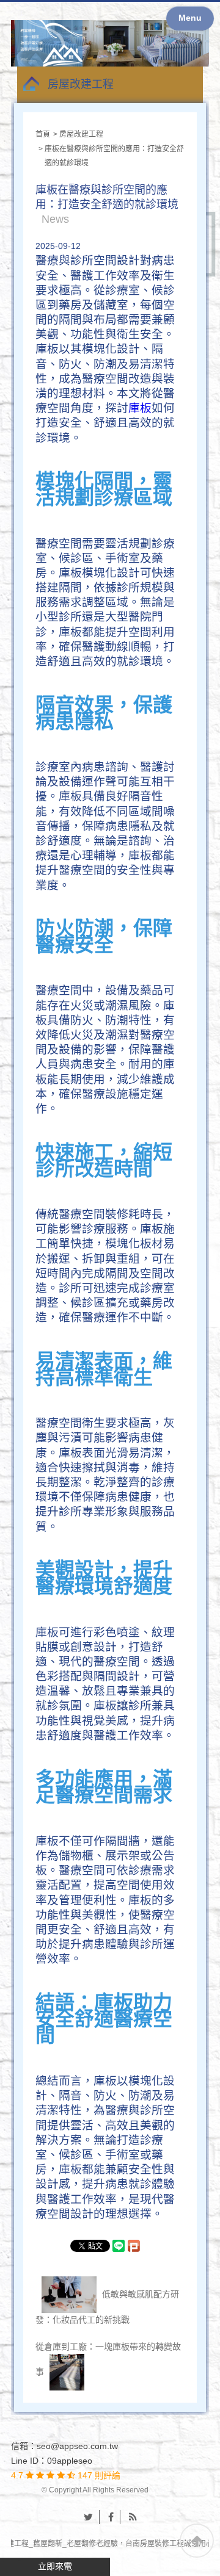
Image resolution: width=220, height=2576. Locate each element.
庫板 (140, 409)
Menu (190, 18)
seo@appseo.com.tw (77, 2446)
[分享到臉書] (111, 2517)
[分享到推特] (89, 2517)
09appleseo (70, 2461)
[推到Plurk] (140, 2246)
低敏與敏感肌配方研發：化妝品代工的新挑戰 (107, 2306)
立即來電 (55, 2566)
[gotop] (197, 2541)
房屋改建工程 (81, 84)
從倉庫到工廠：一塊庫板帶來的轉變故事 (108, 2359)
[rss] (133, 2517)
